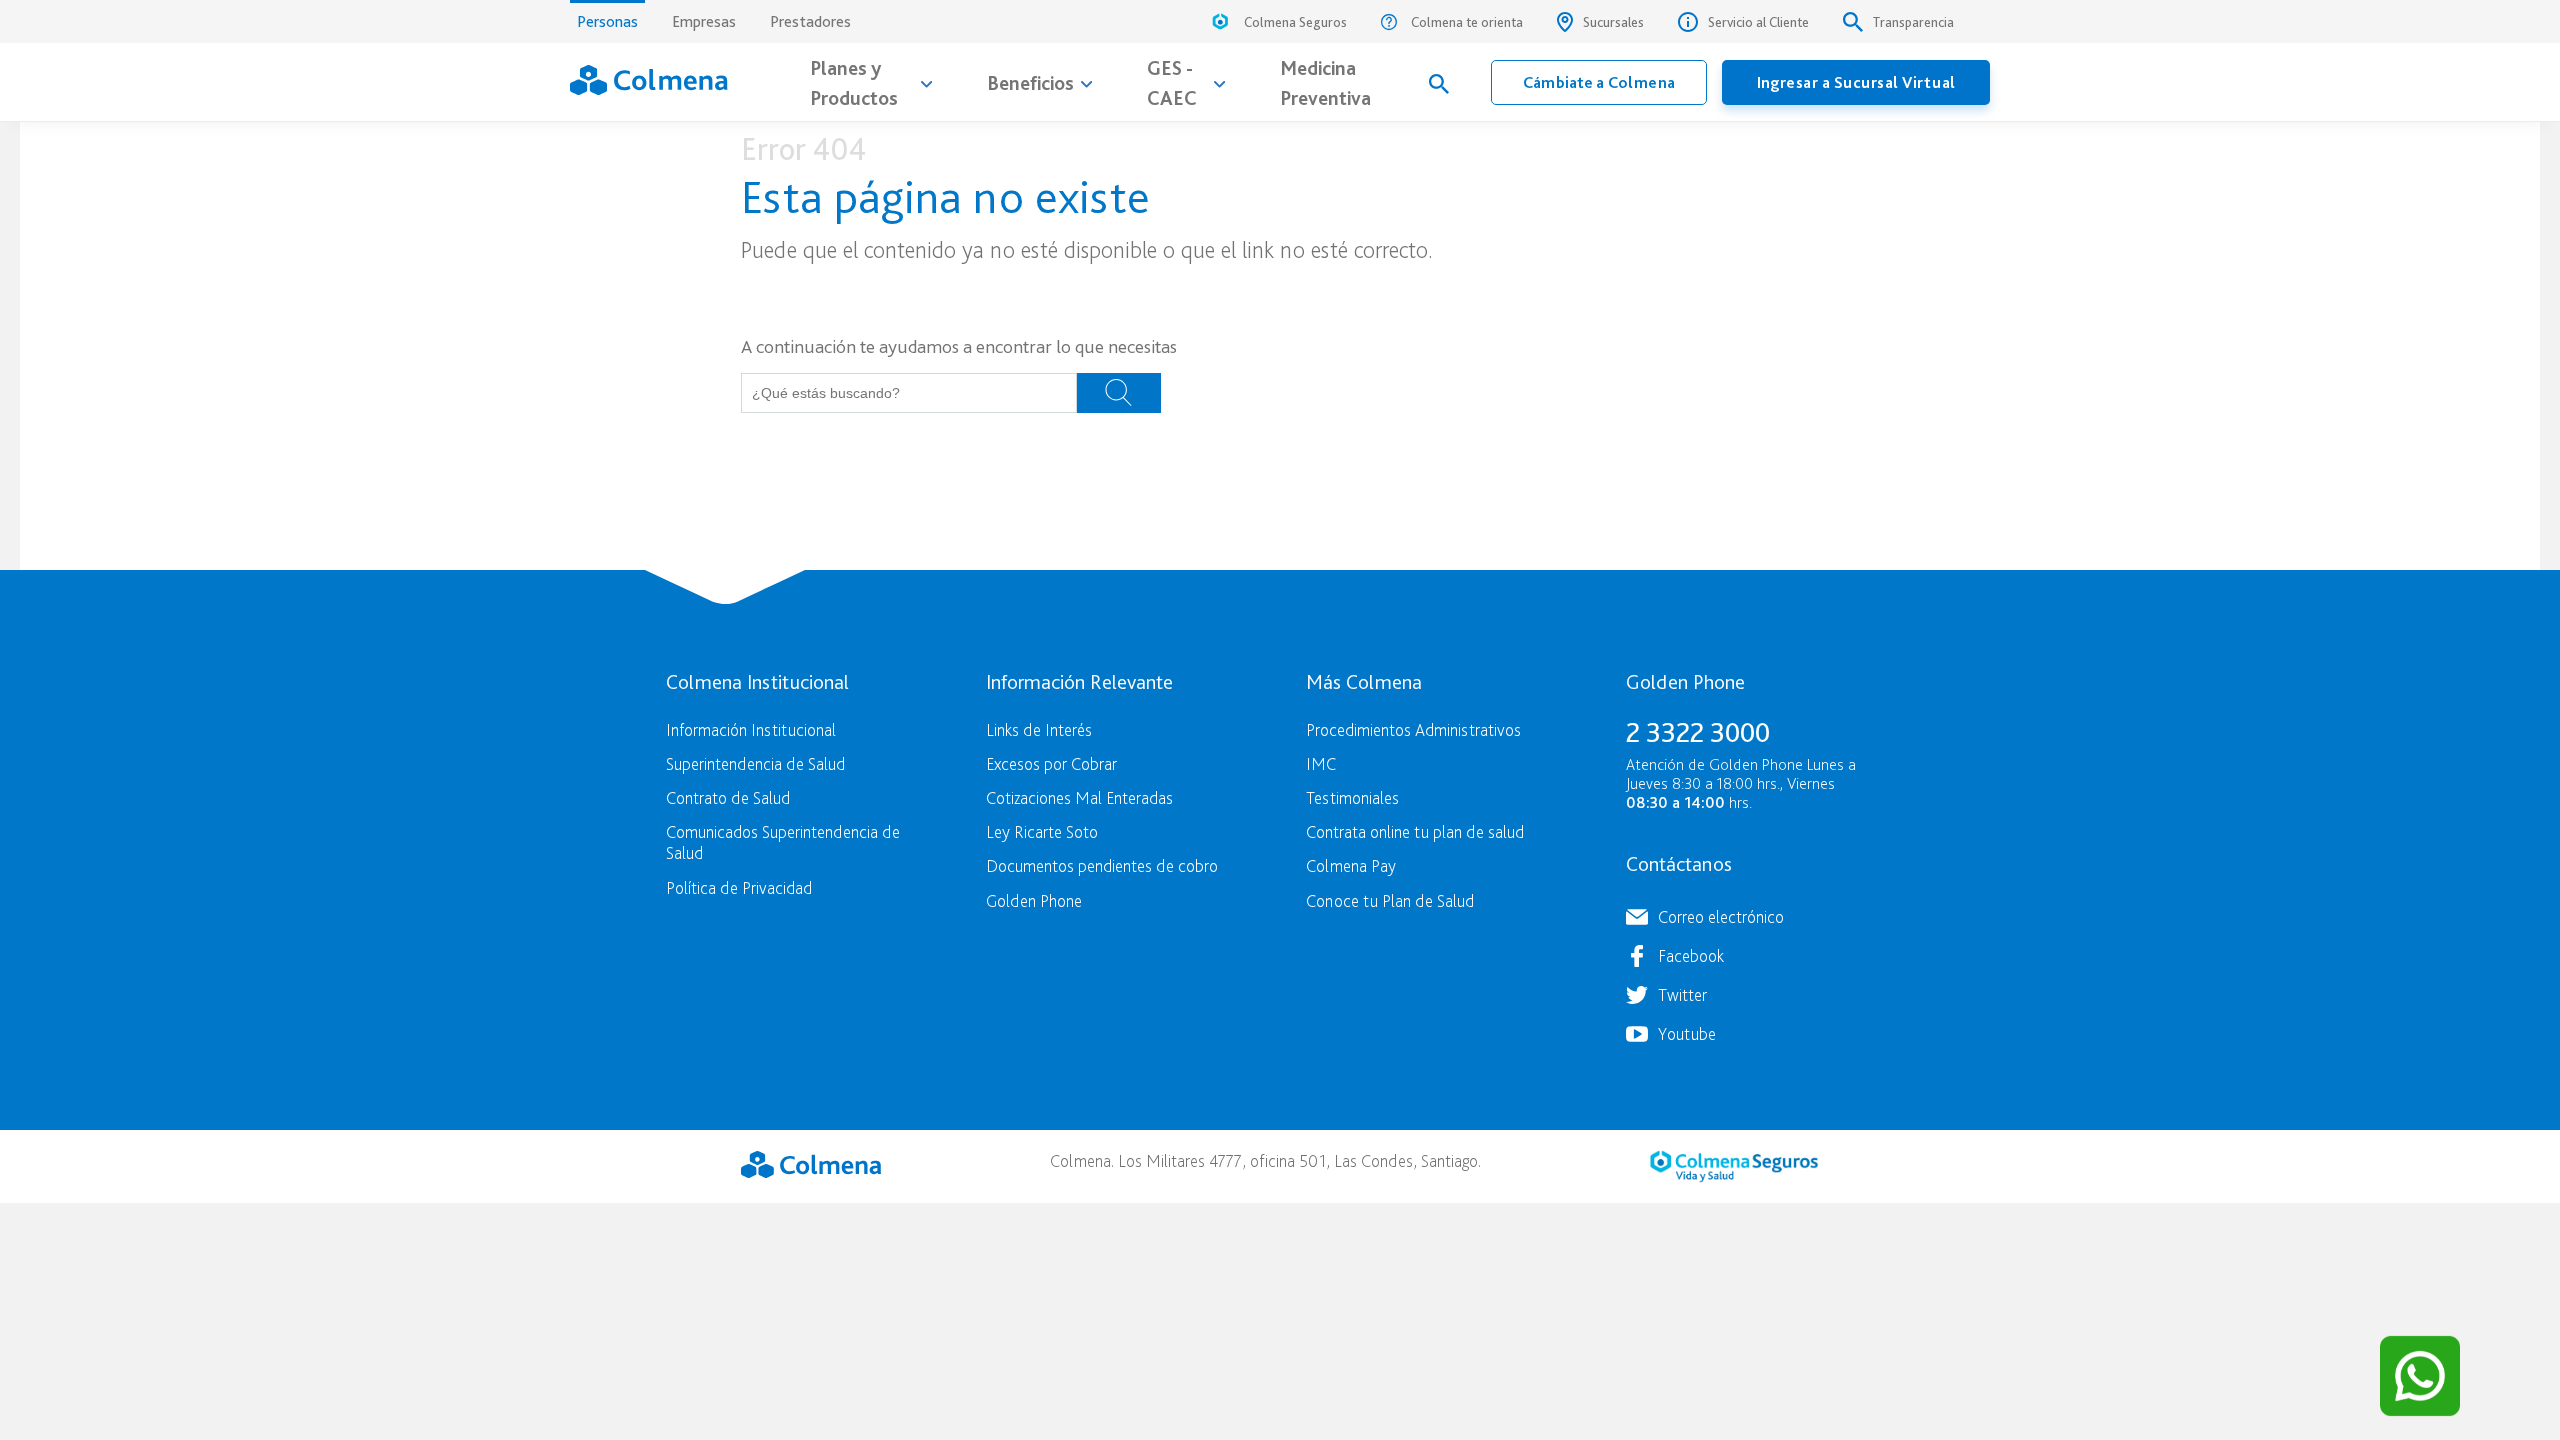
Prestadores (810, 21)
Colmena (811, 1164)
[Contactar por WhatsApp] (2420, 1376)
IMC (1321, 763)
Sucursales (1613, 22)
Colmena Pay (1351, 865)
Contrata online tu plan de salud (1415, 831)
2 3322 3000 (1698, 732)
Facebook (1691, 955)
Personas (607, 21)
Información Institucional (751, 729)
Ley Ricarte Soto (1042, 831)
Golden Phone (1034, 900)
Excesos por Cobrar (1051, 763)
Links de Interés (1039, 729)
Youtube (1687, 1033)
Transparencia (1913, 22)
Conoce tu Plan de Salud (1390, 900)
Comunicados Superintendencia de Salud (783, 842)
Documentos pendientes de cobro (1102, 865)
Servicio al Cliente (1758, 22)
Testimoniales (1352, 797)
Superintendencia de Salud (755, 763)
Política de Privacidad (739, 887)
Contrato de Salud (728, 797)
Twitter (1682, 994)
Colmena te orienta (1467, 22)
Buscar (1119, 393)
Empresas (704, 21)
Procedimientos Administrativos (1413, 729)
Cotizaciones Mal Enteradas (1079, 797)
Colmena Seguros (1295, 22)
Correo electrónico (1721, 916)
